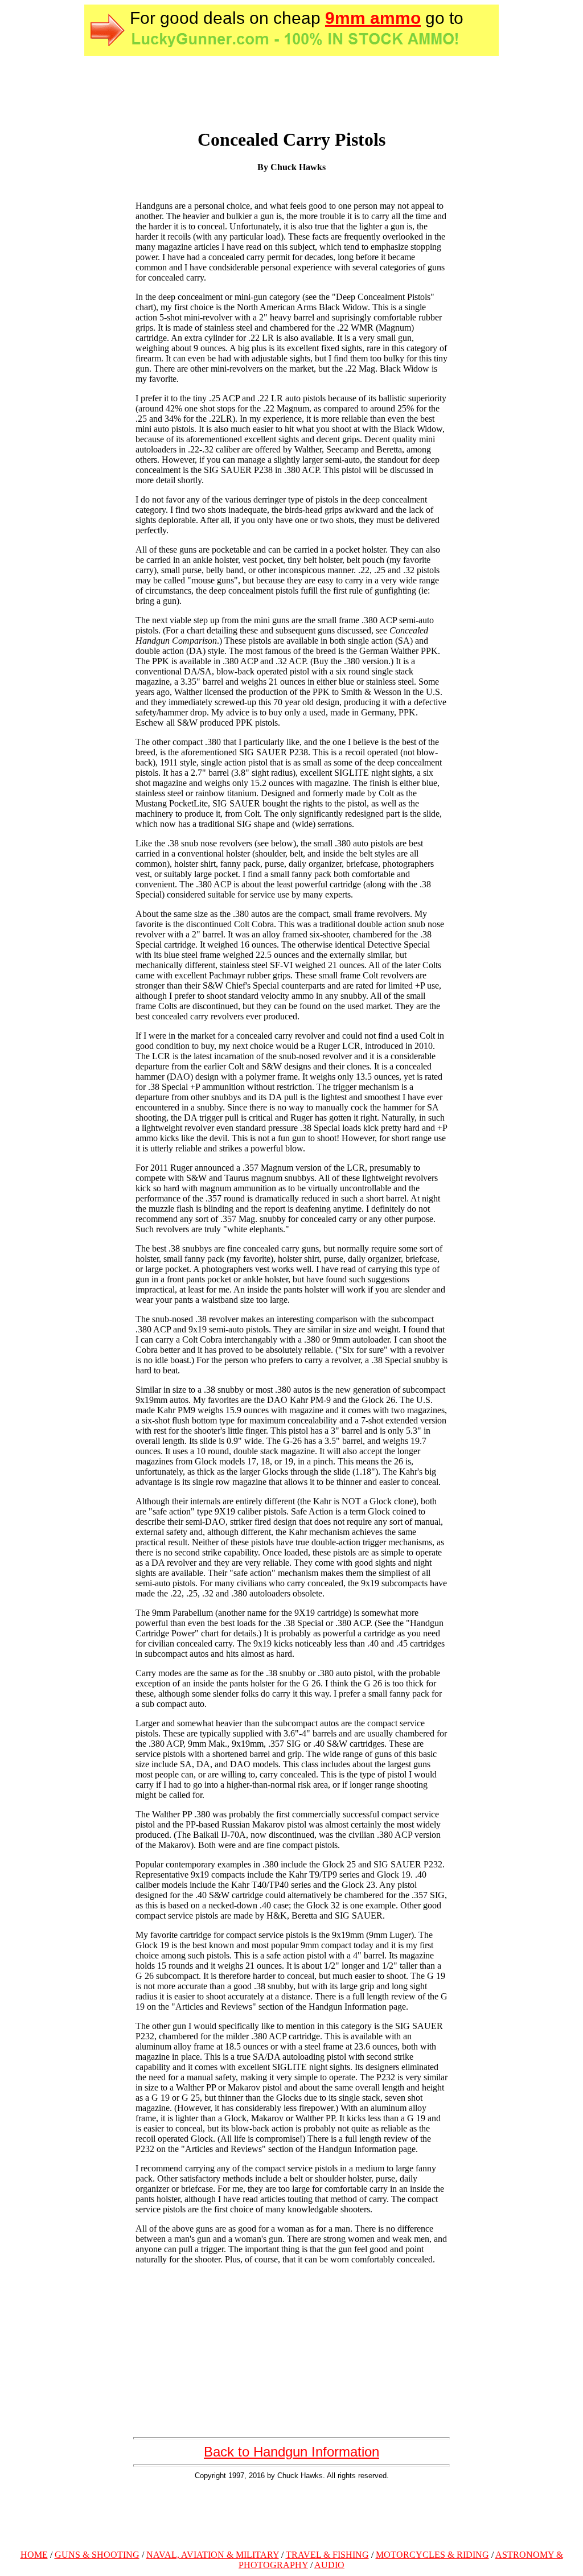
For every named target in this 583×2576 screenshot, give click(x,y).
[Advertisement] (291, 2513)
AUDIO (329, 2565)
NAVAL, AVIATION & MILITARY (213, 2555)
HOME (34, 2555)
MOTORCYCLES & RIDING (432, 2555)
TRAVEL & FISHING (327, 2555)
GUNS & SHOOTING (97, 2555)
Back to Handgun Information (291, 2452)
